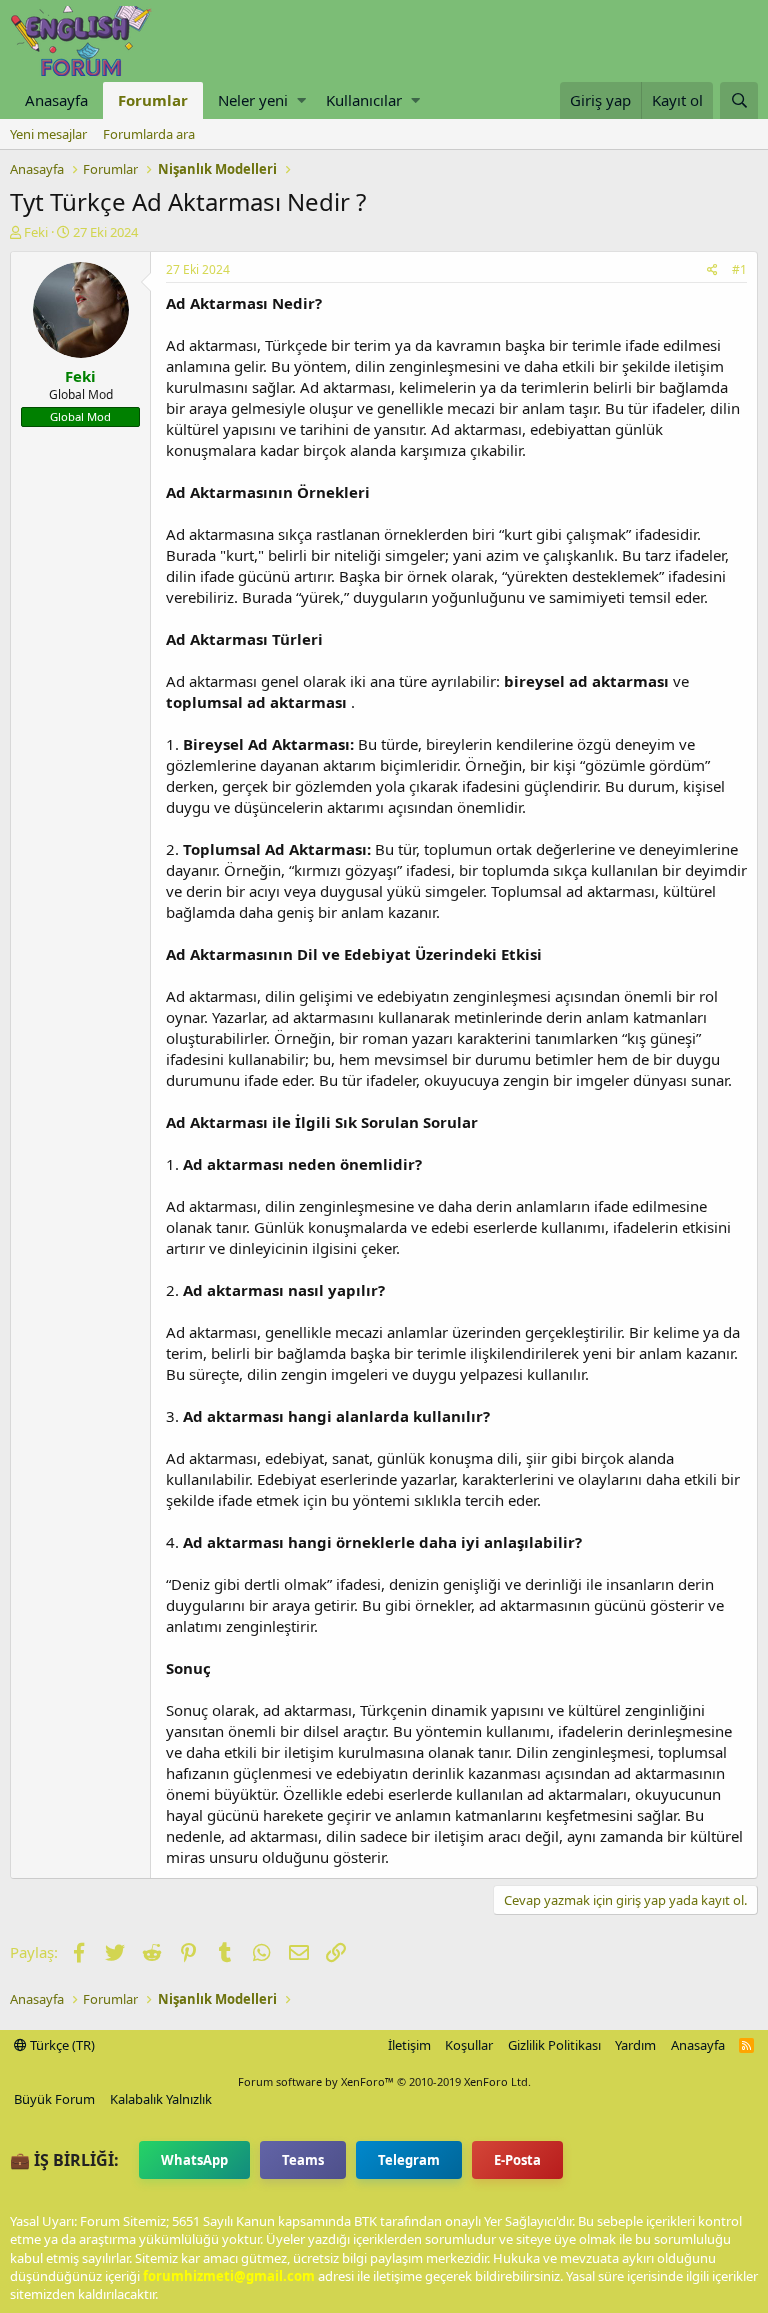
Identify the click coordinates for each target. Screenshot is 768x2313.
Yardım (635, 2045)
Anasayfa (56, 100)
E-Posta (517, 2160)
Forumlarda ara (149, 134)
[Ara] (739, 100)
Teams (303, 2160)
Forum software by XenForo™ (384, 2081)
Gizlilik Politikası (554, 2045)
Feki (36, 232)
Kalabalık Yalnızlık (161, 2099)
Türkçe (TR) (61, 2045)
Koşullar (469, 2045)
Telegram (409, 2160)
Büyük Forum (54, 2099)
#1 (739, 269)
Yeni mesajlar (48, 134)
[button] (301, 100)
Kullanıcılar (364, 100)
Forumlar (153, 100)
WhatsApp (194, 2160)
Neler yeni (253, 100)
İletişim (409, 2045)
